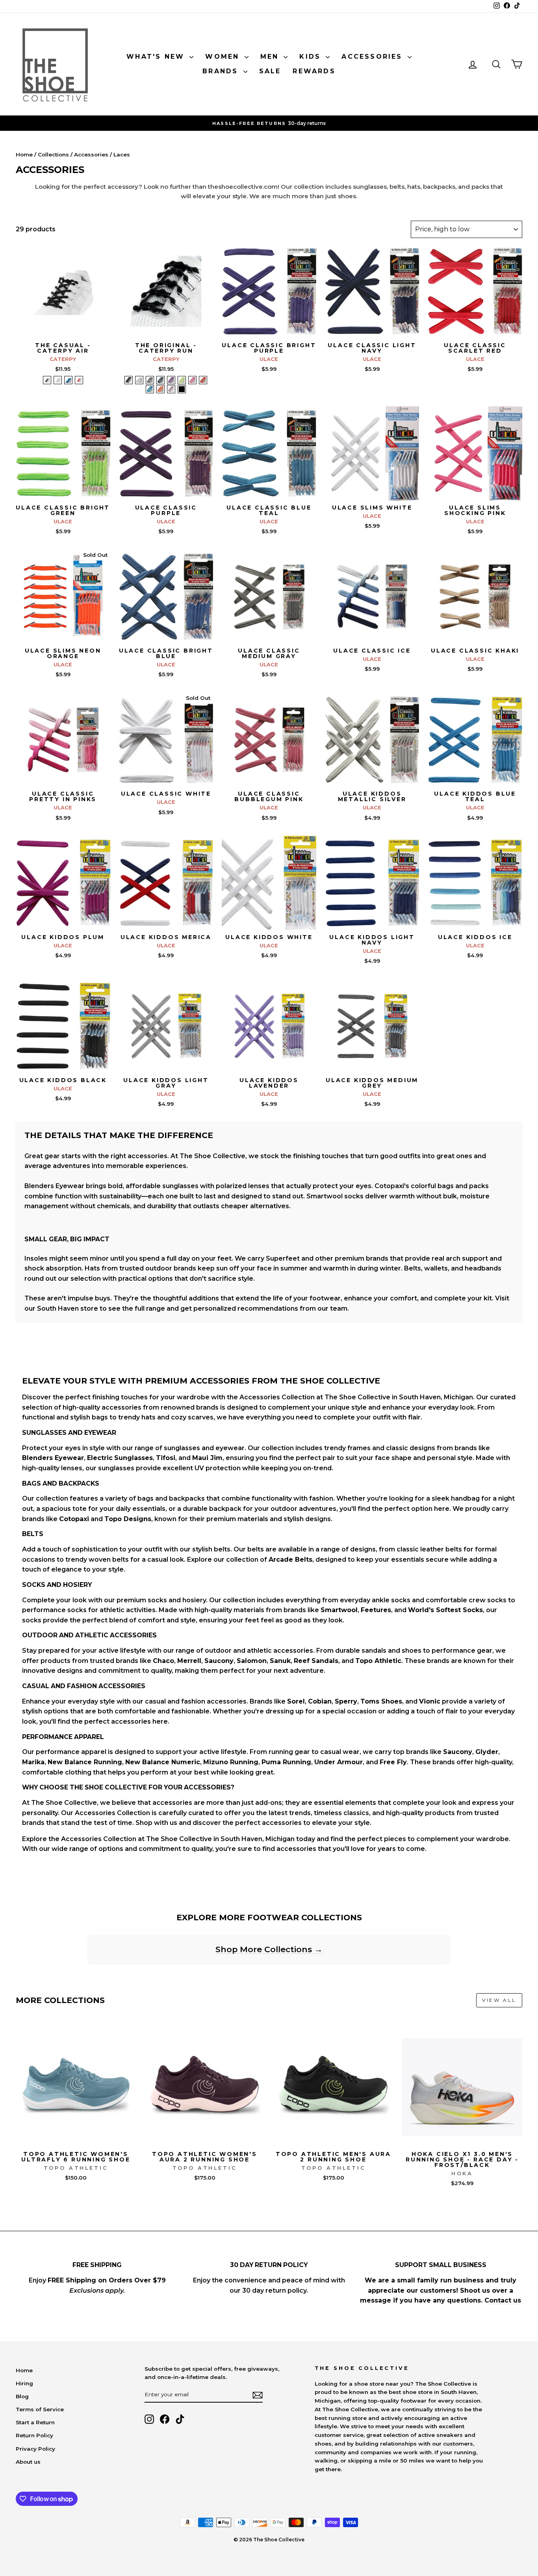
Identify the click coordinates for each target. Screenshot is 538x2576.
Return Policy (34, 2435)
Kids (312, 57)
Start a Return (35, 2422)
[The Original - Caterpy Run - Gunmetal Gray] (150, 380)
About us (28, 2462)
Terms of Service (40, 2409)
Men (271, 57)
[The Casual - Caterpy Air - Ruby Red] (79, 380)
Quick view (63, 330)
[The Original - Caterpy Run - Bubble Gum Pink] (171, 389)
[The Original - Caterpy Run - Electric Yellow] (182, 380)
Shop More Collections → (269, 1949)
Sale (270, 71)
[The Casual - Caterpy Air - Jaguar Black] (47, 380)
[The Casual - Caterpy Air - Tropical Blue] (68, 380)
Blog (22, 2396)
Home (24, 154)
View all (499, 2000)
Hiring (24, 2383)
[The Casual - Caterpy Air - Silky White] (58, 380)
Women (224, 57)
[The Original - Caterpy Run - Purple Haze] (171, 380)
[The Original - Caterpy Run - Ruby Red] (203, 380)
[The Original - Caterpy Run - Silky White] (139, 380)
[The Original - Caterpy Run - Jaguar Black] (129, 380)
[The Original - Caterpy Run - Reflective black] (182, 389)
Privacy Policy (35, 2449)
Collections (53, 154)
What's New (157, 57)
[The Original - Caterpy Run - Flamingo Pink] (192, 380)
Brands (222, 71)
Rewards (314, 71)
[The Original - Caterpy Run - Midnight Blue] (160, 380)
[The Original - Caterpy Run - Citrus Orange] (160, 389)
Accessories (373, 57)
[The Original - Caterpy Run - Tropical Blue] (150, 389)
